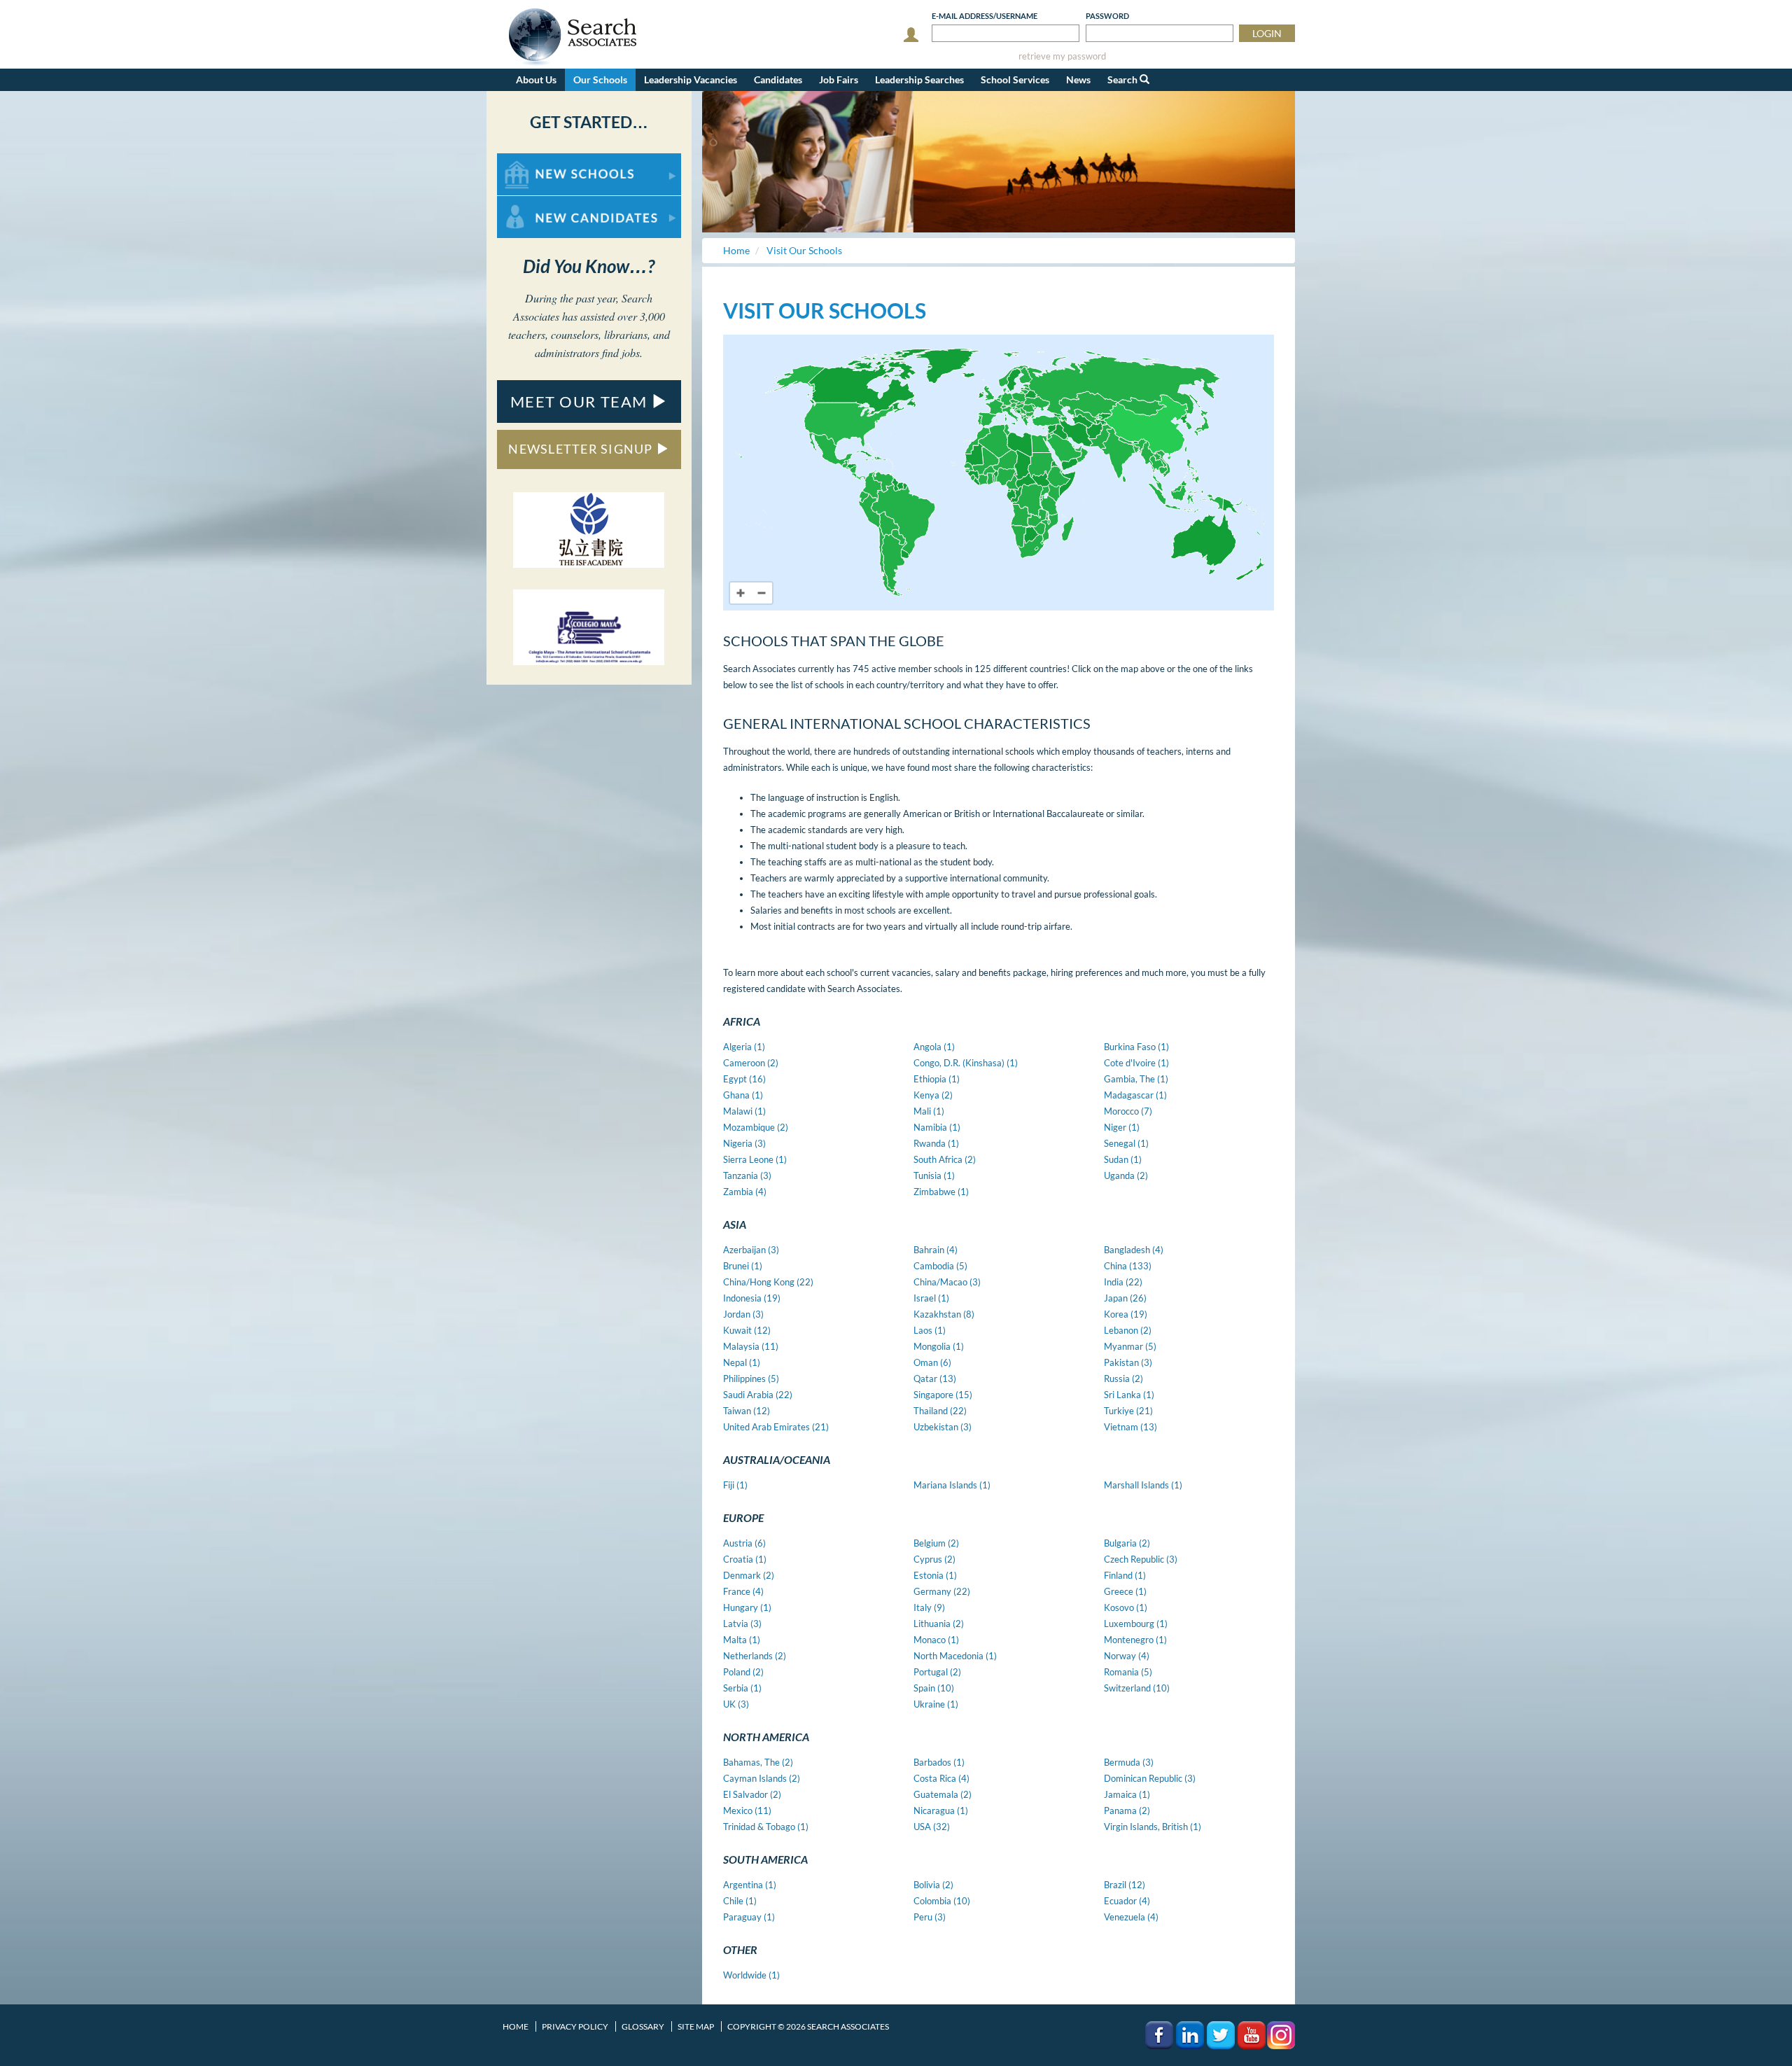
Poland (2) (743, 1672)
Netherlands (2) (755, 1656)
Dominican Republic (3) (1150, 1778)
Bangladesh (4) (1134, 1250)
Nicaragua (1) (941, 1810)
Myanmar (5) (1130, 1346)
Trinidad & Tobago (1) (766, 1827)
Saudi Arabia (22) (758, 1395)
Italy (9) (929, 1607)
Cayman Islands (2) (762, 1778)
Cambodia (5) (940, 1266)
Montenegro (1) (1135, 1640)
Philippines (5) (751, 1379)
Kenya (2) (933, 1095)
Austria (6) (744, 1543)
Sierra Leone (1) (755, 1159)
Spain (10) (934, 1688)
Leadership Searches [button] (919, 79)
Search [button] (1123, 79)
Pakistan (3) (1128, 1362)
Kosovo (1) (1126, 1607)
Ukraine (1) (936, 1704)
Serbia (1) (742, 1688)
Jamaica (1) (1127, 1794)
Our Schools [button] (600, 79)
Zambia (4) (745, 1192)
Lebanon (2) (1128, 1330)
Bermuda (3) (1129, 1762)
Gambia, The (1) (1136, 1079)
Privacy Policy (575, 2026)
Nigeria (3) (744, 1143)
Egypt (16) (744, 1079)
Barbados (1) (939, 1762)
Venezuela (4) (1131, 1917)
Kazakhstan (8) (944, 1314)
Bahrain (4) (936, 1250)
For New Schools (534, 160)
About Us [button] (536, 79)
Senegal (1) (1126, 1143)
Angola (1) (934, 1047)
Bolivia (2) (933, 1885)
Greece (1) (1125, 1591)
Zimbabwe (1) (941, 1192)
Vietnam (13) (1130, 1427)
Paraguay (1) (749, 1917)
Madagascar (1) (1135, 1095)
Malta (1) (742, 1640)
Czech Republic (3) (1141, 1559)
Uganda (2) (1126, 1175)
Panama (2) (1127, 1810)
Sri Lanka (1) (1129, 1395)
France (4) (743, 1591)
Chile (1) (740, 1901)
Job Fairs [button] (839, 79)
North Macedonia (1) (955, 1656)
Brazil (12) (1125, 1885)
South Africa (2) (945, 1159)
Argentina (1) (750, 1885)
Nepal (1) (742, 1362)
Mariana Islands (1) (952, 1485)
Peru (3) (930, 1917)
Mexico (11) (747, 1810)
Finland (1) (1125, 1575)
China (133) (1128, 1266)
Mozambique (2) (756, 1127)
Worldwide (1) (751, 1975)
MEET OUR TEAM (581, 402)
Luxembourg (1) (1136, 1624)
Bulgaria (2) (1127, 1543)
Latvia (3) (742, 1624)
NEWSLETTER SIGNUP (582, 449)
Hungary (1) (747, 1607)
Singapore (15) (943, 1395)
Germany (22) (942, 1591)
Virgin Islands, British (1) (1153, 1827)
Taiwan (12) (747, 1411)
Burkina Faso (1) (1136, 1047)
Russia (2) (1123, 1379)
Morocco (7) (1128, 1111)
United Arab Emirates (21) (776, 1427)
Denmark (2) (749, 1575)
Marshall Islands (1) (1143, 1485)
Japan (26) (1125, 1298)
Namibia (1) (937, 1127)
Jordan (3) (743, 1314)
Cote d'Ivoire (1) (1136, 1063)
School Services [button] (1015, 79)
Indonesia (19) (752, 1298)
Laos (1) (930, 1330)
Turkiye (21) (1128, 1411)
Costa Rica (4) (941, 1778)
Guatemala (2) (943, 1794)
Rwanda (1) (936, 1143)
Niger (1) (1122, 1127)
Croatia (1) (745, 1559)
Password (1107, 16)
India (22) (1123, 1282)
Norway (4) (1127, 1656)
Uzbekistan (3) (943, 1427)
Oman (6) (932, 1362)
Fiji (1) (735, 1485)
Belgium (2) (936, 1543)
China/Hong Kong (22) (768, 1282)
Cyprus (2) (934, 1559)
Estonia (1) (935, 1575)
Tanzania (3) (747, 1175)
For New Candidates (541, 203)
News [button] (1078, 79)
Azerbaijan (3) (751, 1250)
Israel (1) (931, 1298)
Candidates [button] (778, 79)
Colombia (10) (942, 1901)
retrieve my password (1062, 56)
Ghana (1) (743, 1095)
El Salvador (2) (752, 1794)
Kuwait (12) (747, 1330)
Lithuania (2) (939, 1624)
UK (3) (736, 1704)
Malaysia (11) (751, 1346)
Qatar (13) (935, 1379)
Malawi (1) (744, 1111)
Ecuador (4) (1127, 1901)
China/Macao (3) (947, 1282)
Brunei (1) (743, 1266)
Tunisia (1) (934, 1175)
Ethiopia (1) (937, 1079)
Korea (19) (1126, 1314)
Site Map (696, 2026)
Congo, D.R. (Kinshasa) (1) (966, 1063)
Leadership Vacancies (691, 79)
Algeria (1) (744, 1047)
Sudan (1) (1123, 1159)
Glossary (643, 2026)
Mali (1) (929, 1111)
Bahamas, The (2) (758, 1762)
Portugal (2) (937, 1672)
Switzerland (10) (1137, 1688)
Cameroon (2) (751, 1063)
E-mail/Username (985, 16)
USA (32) (932, 1827)
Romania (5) (1128, 1672)
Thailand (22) (940, 1411)
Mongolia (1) (939, 1346)
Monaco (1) (936, 1640)
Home (516, 2026)
